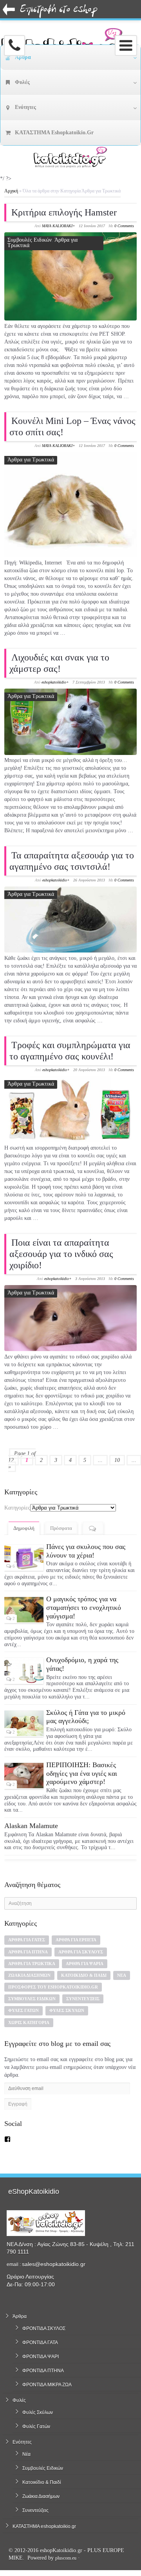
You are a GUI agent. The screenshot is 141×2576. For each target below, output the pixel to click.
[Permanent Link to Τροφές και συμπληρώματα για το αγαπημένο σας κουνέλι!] (70, 1109)
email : (14, 2264)
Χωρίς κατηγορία (29, 2022)
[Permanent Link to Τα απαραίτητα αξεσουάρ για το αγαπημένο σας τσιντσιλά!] (70, 919)
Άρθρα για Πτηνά (28, 1952)
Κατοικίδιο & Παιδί (84, 1975)
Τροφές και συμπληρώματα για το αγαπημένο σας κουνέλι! (70, 1051)
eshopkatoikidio (54, 682)
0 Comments (124, 226)
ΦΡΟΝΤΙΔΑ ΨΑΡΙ (41, 2357)
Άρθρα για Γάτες (27, 1940)
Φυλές (19, 2400)
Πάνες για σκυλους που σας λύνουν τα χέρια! (86, 1551)
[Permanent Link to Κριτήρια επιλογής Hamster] (70, 276)
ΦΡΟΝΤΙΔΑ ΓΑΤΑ (40, 2343)
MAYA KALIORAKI (57, 226)
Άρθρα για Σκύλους (81, 1952)
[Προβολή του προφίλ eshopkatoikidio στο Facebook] (7, 2139)
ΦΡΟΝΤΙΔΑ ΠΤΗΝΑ (43, 2371)
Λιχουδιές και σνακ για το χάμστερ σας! (59, 663)
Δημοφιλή (24, 1528)
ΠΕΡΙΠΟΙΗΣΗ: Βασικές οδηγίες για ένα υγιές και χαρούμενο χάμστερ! (82, 1773)
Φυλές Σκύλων (67, 2010)
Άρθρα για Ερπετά (76, 1940)
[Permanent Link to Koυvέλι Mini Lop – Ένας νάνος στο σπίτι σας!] (70, 505)
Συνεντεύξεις (83, 1999)
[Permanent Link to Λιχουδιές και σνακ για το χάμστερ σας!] (70, 722)
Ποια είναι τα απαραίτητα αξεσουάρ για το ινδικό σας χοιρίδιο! (61, 1254)
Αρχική (11, 191)
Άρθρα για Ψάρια (85, 1964)
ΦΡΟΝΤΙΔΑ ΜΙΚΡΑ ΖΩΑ (47, 2385)
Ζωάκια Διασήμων (29, 1975)
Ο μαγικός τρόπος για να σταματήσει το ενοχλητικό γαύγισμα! (84, 1607)
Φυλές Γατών (23, 2010)
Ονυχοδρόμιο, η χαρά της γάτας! (82, 1664)
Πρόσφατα (61, 1528)
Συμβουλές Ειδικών (30, 240)
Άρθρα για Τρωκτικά (31, 460)
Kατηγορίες (17, 1508)
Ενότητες (22, 2442)
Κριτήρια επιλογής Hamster (64, 212)
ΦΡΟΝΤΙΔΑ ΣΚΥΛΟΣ (44, 2329)
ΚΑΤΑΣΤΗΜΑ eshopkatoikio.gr (44, 2526)
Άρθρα (20, 2316)
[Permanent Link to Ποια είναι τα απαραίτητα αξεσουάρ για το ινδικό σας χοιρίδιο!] (70, 1318)
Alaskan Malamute (31, 1826)
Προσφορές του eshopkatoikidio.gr (53, 1987)
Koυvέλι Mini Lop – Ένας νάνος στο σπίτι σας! (72, 426)
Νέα (122, 1975)
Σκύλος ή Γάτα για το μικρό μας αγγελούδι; (86, 1717)
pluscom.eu (66, 2558)
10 (117, 1460)
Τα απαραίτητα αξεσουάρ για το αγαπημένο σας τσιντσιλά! (72, 861)
